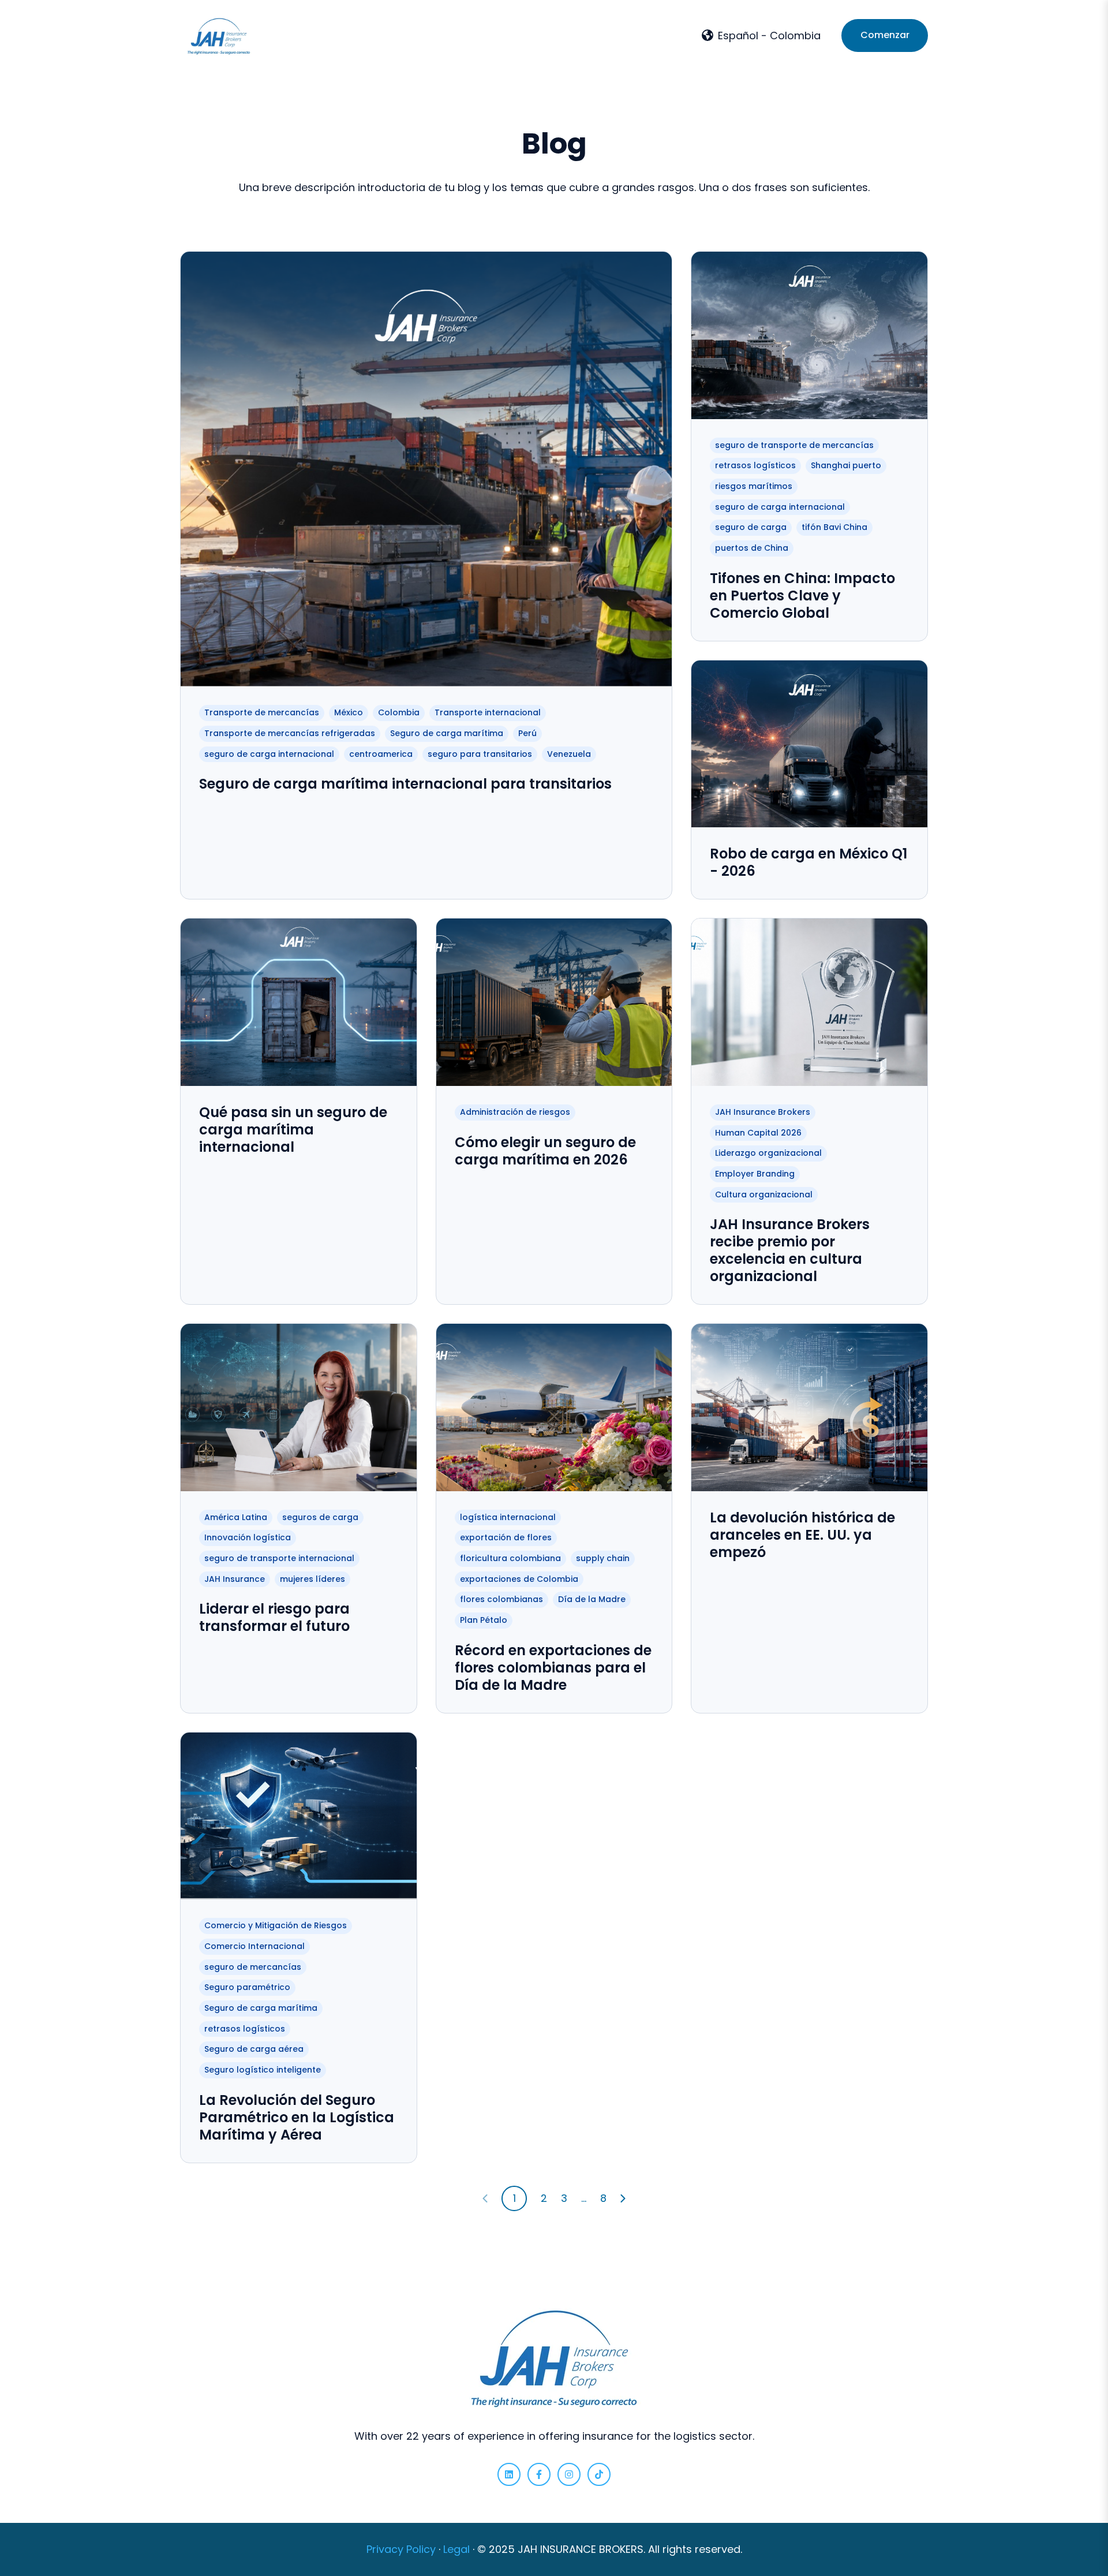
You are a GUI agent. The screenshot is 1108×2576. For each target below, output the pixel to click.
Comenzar (885, 35)
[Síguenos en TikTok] (599, 2474)
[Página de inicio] (219, 36)
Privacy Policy (401, 2549)
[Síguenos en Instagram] (569, 2474)
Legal (456, 2549)
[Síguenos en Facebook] (539, 2474)
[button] (761, 36)
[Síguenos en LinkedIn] (509, 2474)
